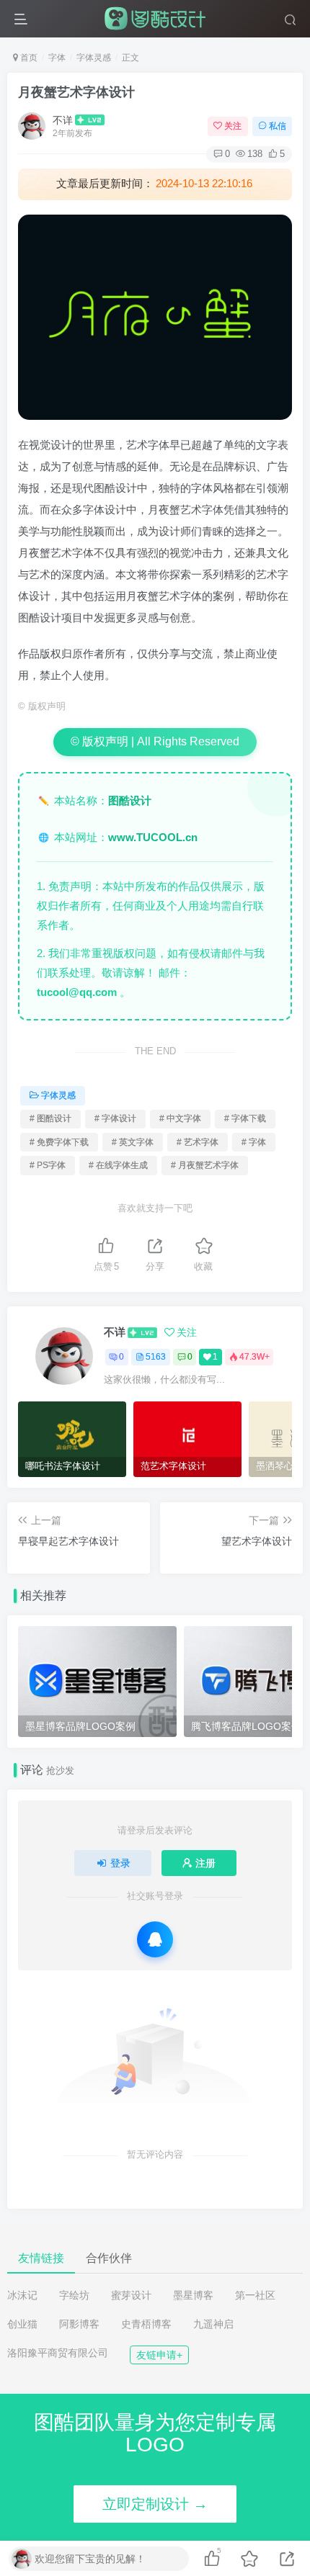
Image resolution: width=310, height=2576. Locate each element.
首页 (28, 58)
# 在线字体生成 (118, 1165)
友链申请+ (159, 2355)
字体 (57, 58)
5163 (156, 1357)
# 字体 (254, 1142)
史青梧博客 (146, 2324)
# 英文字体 (133, 1142)
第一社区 (255, 2295)
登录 (120, 1863)
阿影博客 (79, 2324)
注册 (205, 1863)
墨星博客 (193, 2295)
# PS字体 (48, 1165)
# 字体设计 (115, 1118)
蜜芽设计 (131, 2295)
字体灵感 (94, 58)
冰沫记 (22, 2295)
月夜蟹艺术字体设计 (76, 92)
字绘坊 (74, 2295)
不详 (63, 120)
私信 (278, 126)
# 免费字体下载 (59, 1142)
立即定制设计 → (155, 2504)
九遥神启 (213, 2324)
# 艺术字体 (198, 1142)
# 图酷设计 (50, 1118)
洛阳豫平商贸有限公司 (58, 2353)
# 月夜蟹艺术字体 (205, 1165)
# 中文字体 (180, 1118)
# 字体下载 (245, 1118)
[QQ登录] (155, 1939)
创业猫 (22, 2324)
